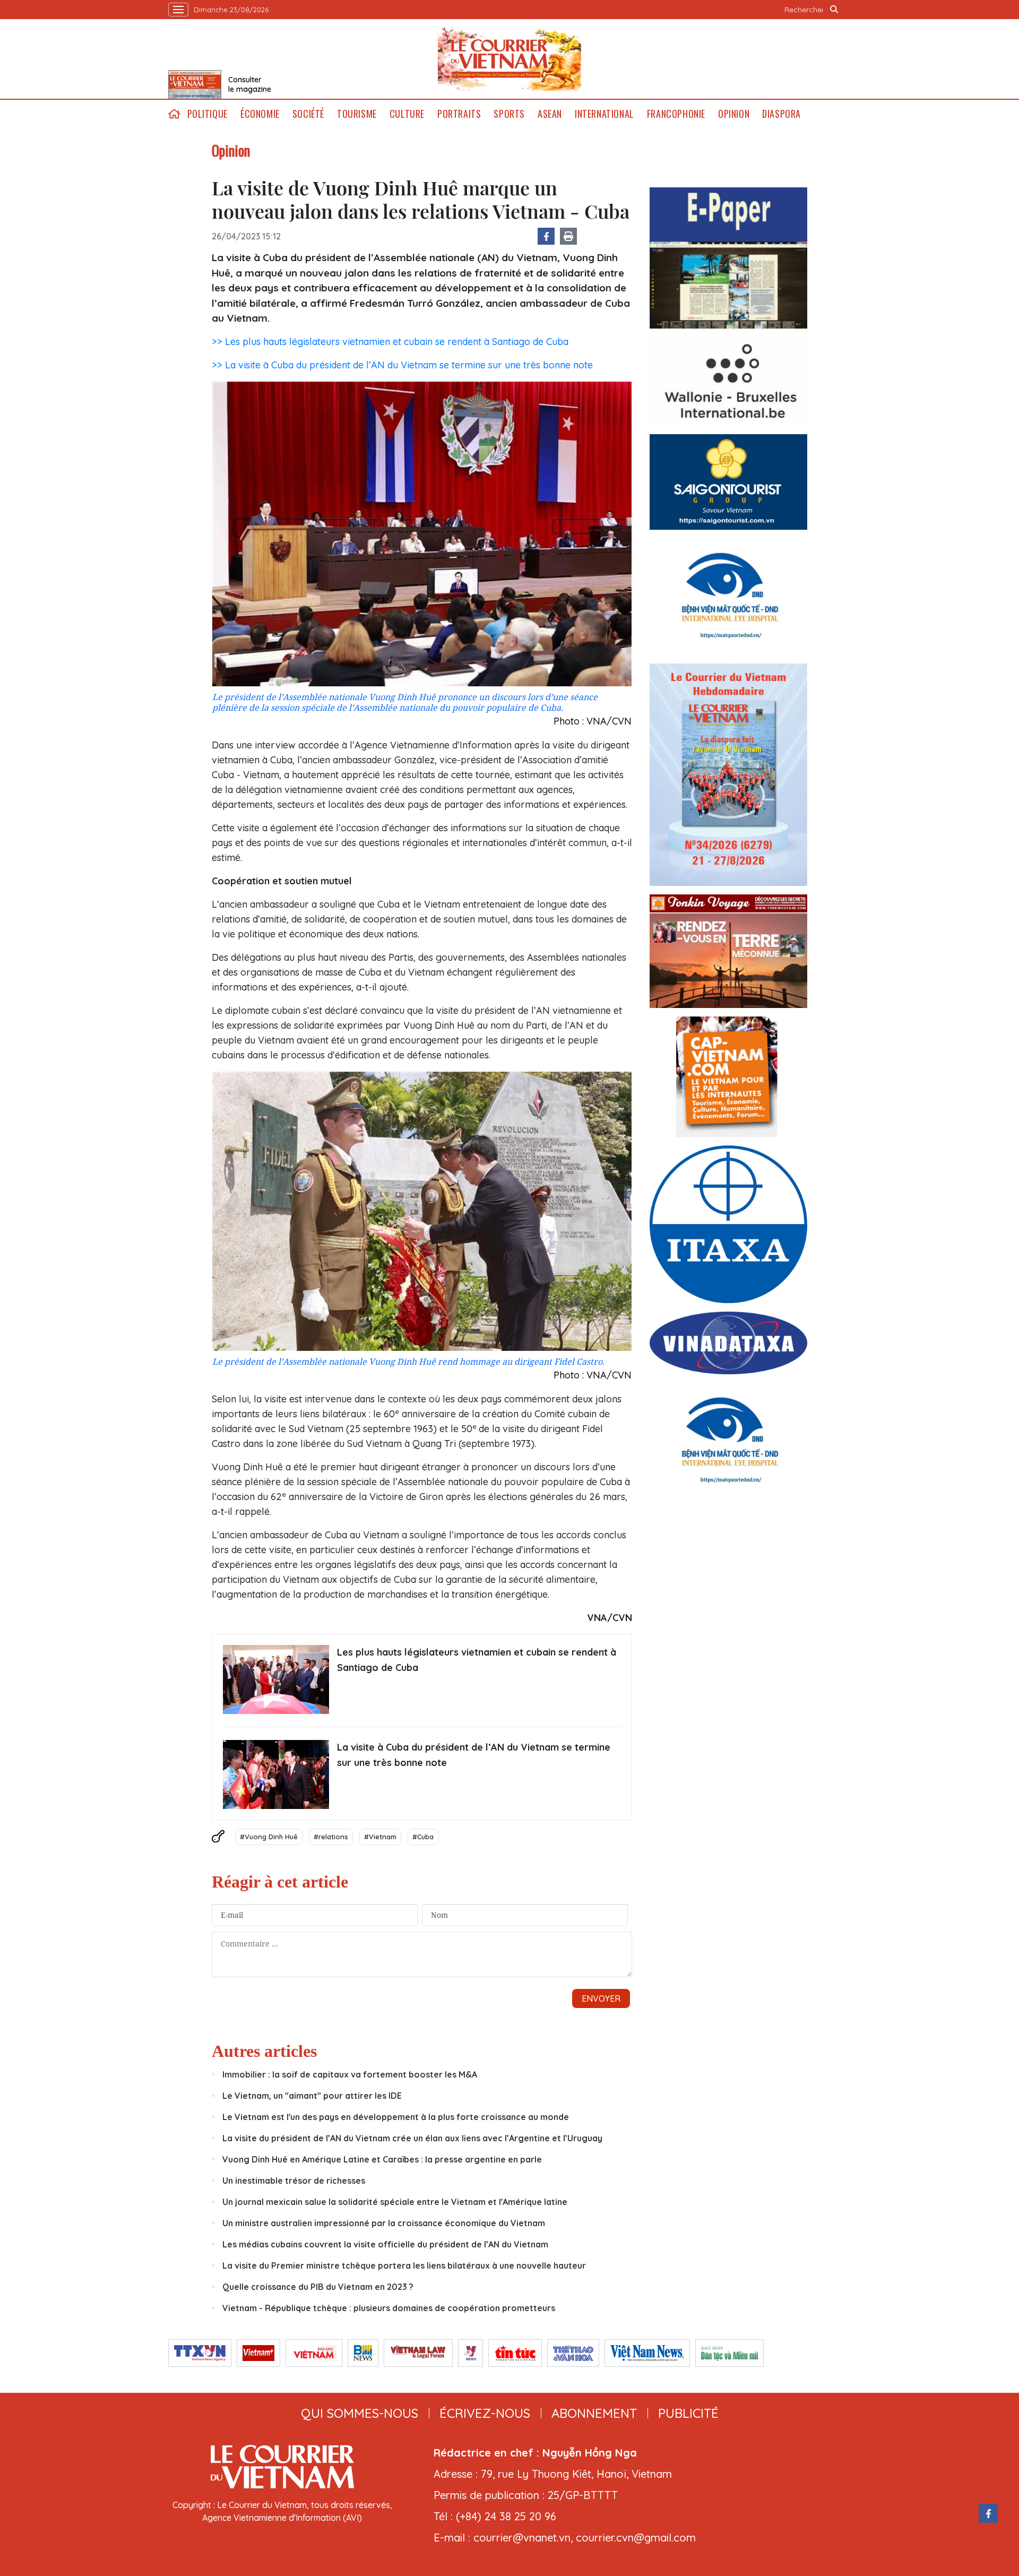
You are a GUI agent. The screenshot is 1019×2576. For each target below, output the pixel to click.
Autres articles (264, 2051)
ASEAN (550, 114)
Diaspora (781, 114)
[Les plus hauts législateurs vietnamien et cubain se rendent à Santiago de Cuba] (276, 1679)
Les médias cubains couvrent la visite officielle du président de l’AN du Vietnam (385, 2244)
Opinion (734, 114)
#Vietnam (380, 1837)
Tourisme (357, 114)
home (175, 114)
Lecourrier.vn (509, 59)
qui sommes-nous (360, 2413)
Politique (208, 114)
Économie (260, 114)
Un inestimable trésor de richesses (294, 2181)
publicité (688, 2413)
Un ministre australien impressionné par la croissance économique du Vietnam (384, 2223)
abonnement (594, 2413)
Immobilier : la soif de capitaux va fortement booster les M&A (350, 2074)
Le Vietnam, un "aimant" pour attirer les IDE (312, 2096)
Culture (407, 114)
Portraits (459, 114)
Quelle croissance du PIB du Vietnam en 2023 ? (318, 2287)
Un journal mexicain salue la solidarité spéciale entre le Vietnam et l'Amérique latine (395, 2202)
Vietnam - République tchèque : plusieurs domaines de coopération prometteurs (389, 2308)
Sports (509, 114)
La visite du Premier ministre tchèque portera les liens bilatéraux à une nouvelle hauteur (404, 2265)
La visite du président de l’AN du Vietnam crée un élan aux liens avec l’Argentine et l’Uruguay (412, 2138)
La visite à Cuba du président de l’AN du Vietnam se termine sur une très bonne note (474, 1755)
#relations (331, 1837)
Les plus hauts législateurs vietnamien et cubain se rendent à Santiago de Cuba (477, 1660)
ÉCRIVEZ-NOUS (485, 2413)
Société (308, 114)
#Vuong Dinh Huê (269, 1837)
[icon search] (834, 10)
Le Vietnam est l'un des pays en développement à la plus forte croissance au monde (396, 2117)
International (605, 114)
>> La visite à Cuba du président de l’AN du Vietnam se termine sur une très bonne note (402, 365)
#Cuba (423, 1837)
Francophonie (676, 114)
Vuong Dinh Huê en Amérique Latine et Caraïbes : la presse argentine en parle (382, 2159)
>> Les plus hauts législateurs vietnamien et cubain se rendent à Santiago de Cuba (390, 342)
